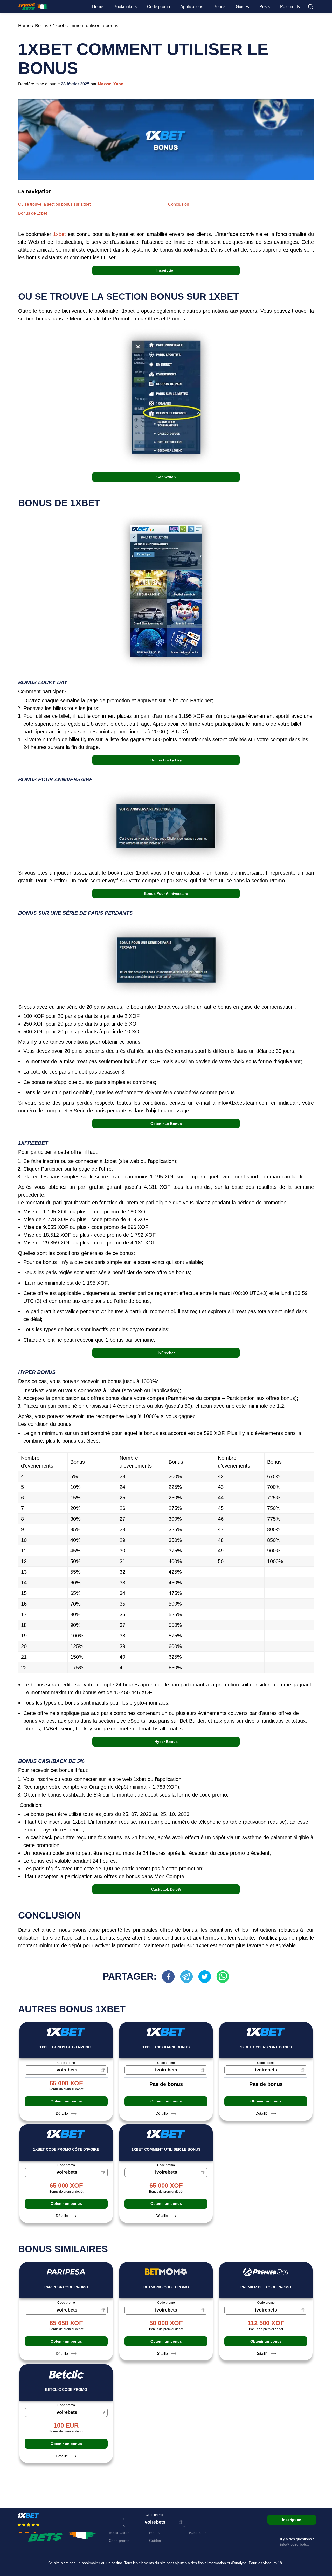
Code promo (158, 7)
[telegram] (189, 1977)
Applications (192, 7)
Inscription (166, 270)
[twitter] (207, 1977)
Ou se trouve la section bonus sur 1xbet (54, 204)
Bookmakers (125, 7)
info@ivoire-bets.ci (295, 2544)
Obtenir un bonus (66, 2101)
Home (98, 7)
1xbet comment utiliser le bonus (85, 26)
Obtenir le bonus (166, 1124)
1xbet (60, 234)
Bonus (219, 7)
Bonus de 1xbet (33, 213)
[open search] (311, 7)
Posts (265, 7)
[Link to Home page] (33, 7)
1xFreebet (166, 1353)
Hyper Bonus (166, 1742)
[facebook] (171, 1977)
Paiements (290, 7)
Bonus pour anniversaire (166, 893)
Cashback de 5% (166, 1889)
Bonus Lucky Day (166, 760)
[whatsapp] (223, 1977)
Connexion (166, 477)
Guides (242, 7)
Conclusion (179, 204)
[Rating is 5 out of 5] (20, 2525)
